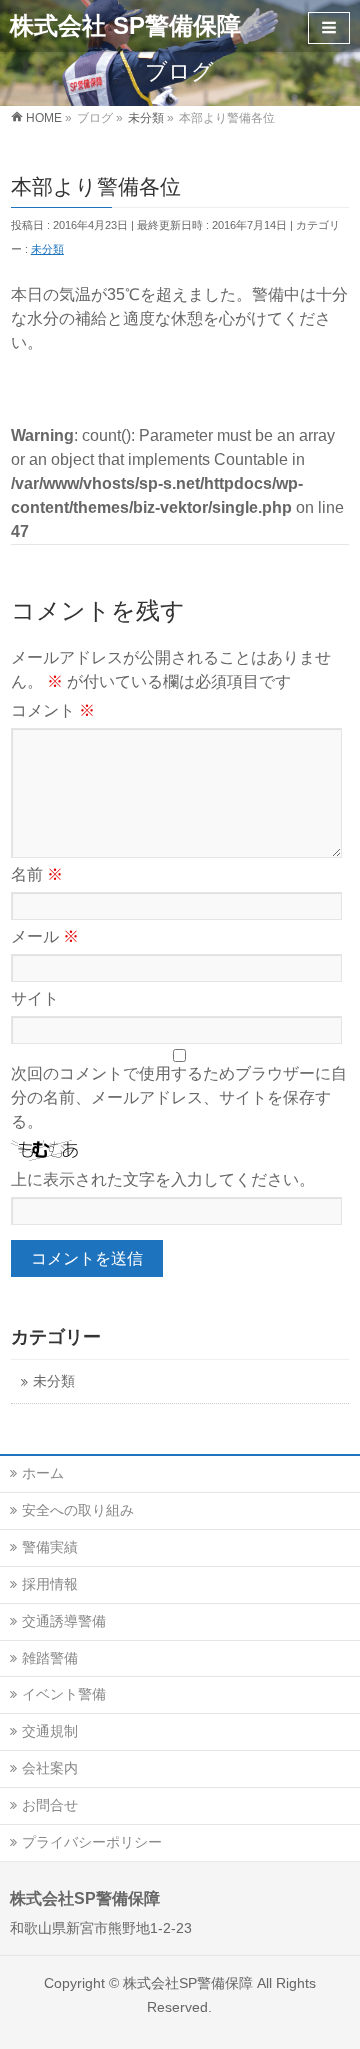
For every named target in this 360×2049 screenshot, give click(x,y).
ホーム (43, 1473)
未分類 (47, 249)
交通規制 (50, 1731)
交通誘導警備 (64, 1621)
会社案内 (50, 1768)
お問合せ (50, 1805)
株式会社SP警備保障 (188, 1983)
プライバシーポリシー (92, 1842)
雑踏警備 (50, 1658)
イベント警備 (64, 1694)
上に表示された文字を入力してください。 (163, 1179)
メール (45, 936)
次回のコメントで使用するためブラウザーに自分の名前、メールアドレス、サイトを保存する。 (179, 1097)
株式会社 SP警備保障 (125, 25)
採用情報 (50, 1584)
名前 (37, 874)
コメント (53, 710)
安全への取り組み (78, 1510)
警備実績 (50, 1547)
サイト (35, 998)
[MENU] (329, 28)
